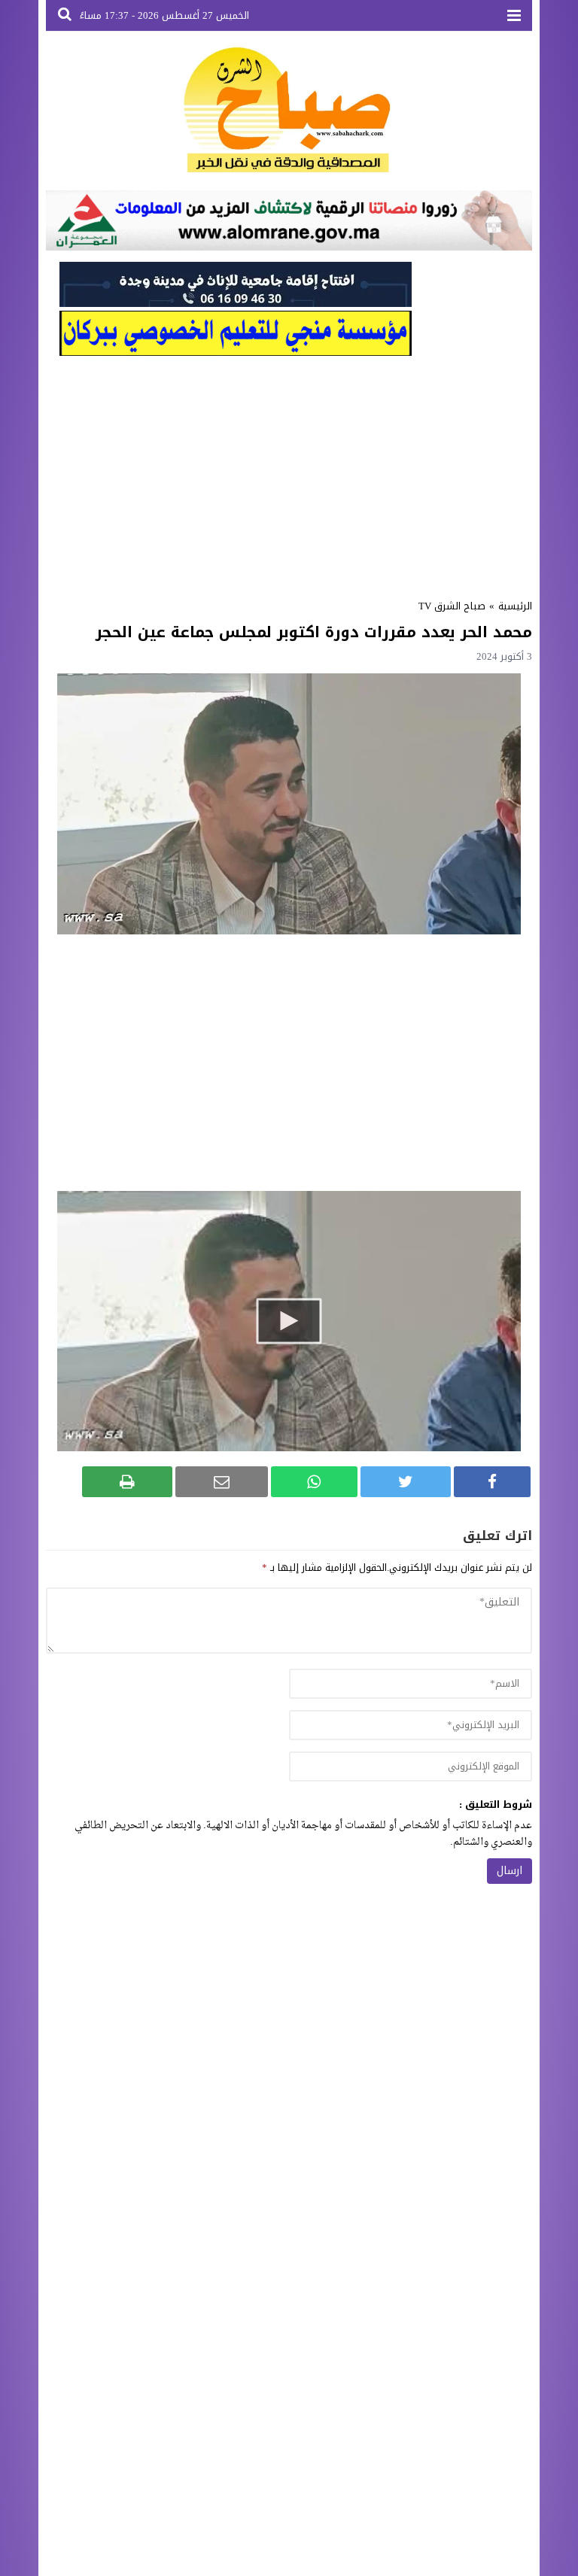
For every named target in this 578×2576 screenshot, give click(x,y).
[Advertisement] (289, 472)
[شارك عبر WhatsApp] (315, 1482)
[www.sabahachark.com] (289, 111)
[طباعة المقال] (127, 1482)
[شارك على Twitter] (406, 1482)
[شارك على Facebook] (492, 1482)
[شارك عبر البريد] (221, 1482)
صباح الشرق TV (452, 606)
